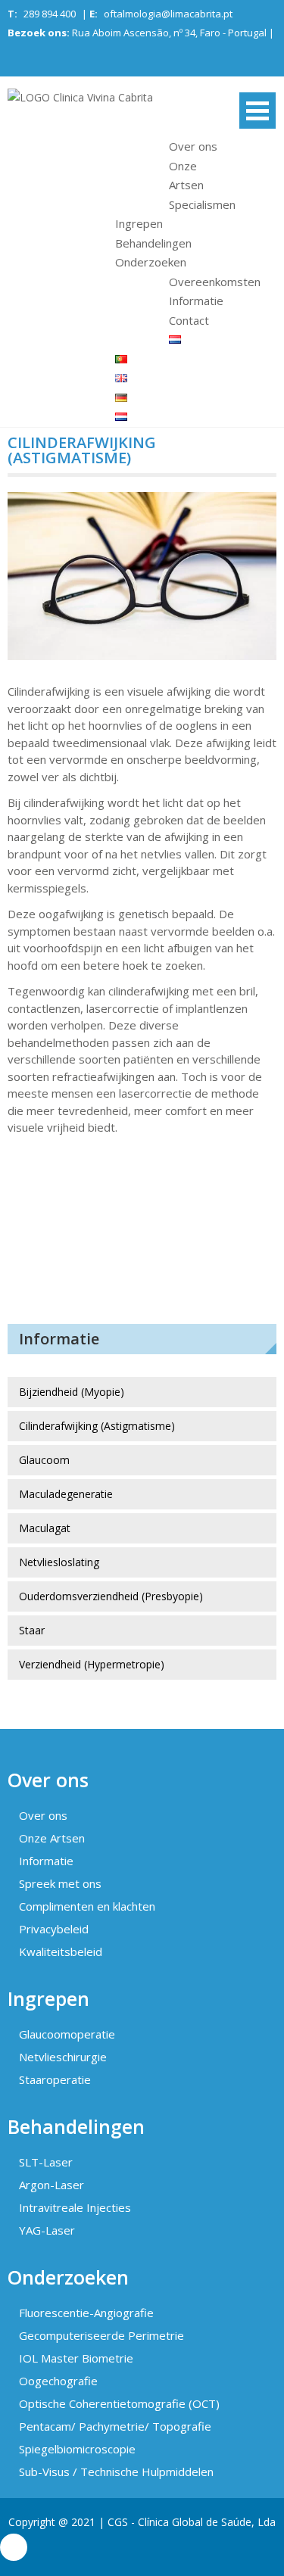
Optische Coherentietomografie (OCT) (119, 2403)
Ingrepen (139, 223)
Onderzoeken (151, 262)
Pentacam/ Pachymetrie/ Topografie (115, 2426)
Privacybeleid (54, 1929)
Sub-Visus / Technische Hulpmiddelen (116, 2472)
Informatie (196, 301)
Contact (189, 320)
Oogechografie (58, 2381)
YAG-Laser (47, 2230)
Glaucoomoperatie (67, 2034)
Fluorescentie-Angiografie (86, 2313)
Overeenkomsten (215, 282)
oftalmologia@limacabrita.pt (168, 14)
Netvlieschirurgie (63, 2057)
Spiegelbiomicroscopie (77, 2449)
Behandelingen (153, 243)
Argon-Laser (51, 2185)
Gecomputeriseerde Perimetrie (101, 2335)
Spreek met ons (60, 1883)
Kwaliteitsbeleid (61, 1951)
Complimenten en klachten (87, 1906)
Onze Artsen (52, 1838)
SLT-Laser (46, 2162)
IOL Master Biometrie (76, 2358)
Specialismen (202, 204)
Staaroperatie (55, 2079)
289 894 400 (50, 14)
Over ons (193, 146)
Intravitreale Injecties (75, 2207)
